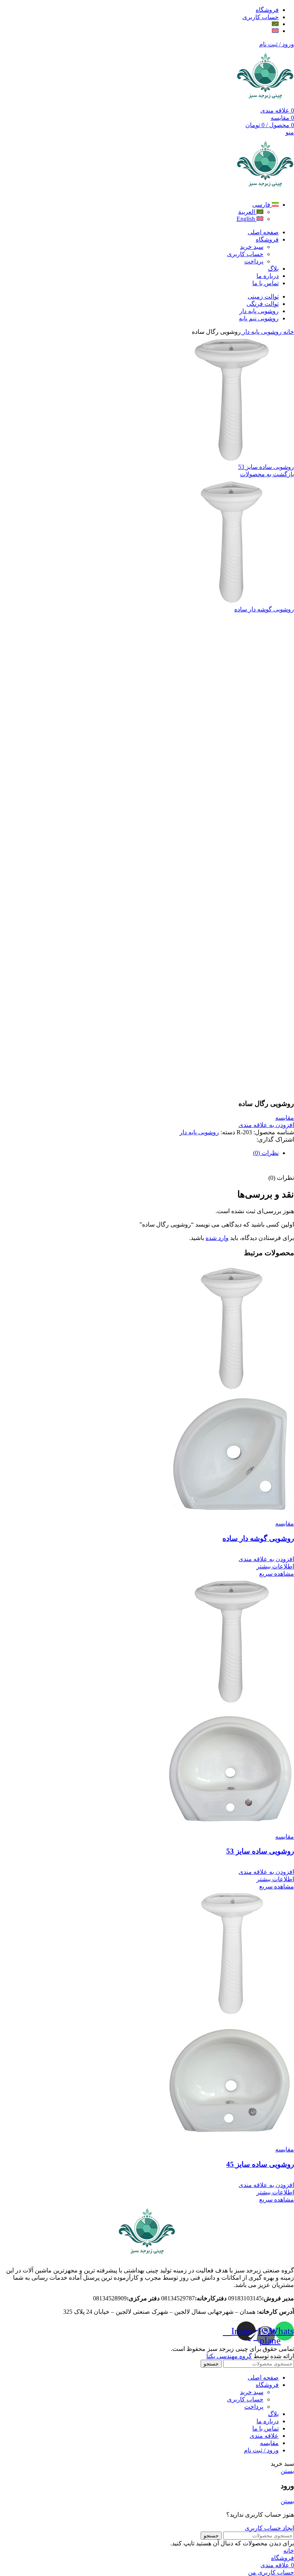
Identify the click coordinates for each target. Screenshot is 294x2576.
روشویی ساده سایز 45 (260, 2164)
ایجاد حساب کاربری (269, 2528)
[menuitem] (275, 24)
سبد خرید (252, 247)
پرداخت (254, 261)
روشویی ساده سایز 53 (266, 467)
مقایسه (269, 2443)
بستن (287, 2471)
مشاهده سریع (277, 1574)
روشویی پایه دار (261, 332)
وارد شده (217, 1238)
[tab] (139, 1153)
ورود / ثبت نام (261, 2450)
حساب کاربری (245, 254)
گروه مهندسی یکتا (229, 2356)
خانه (288, 332)
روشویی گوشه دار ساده (264, 609)
